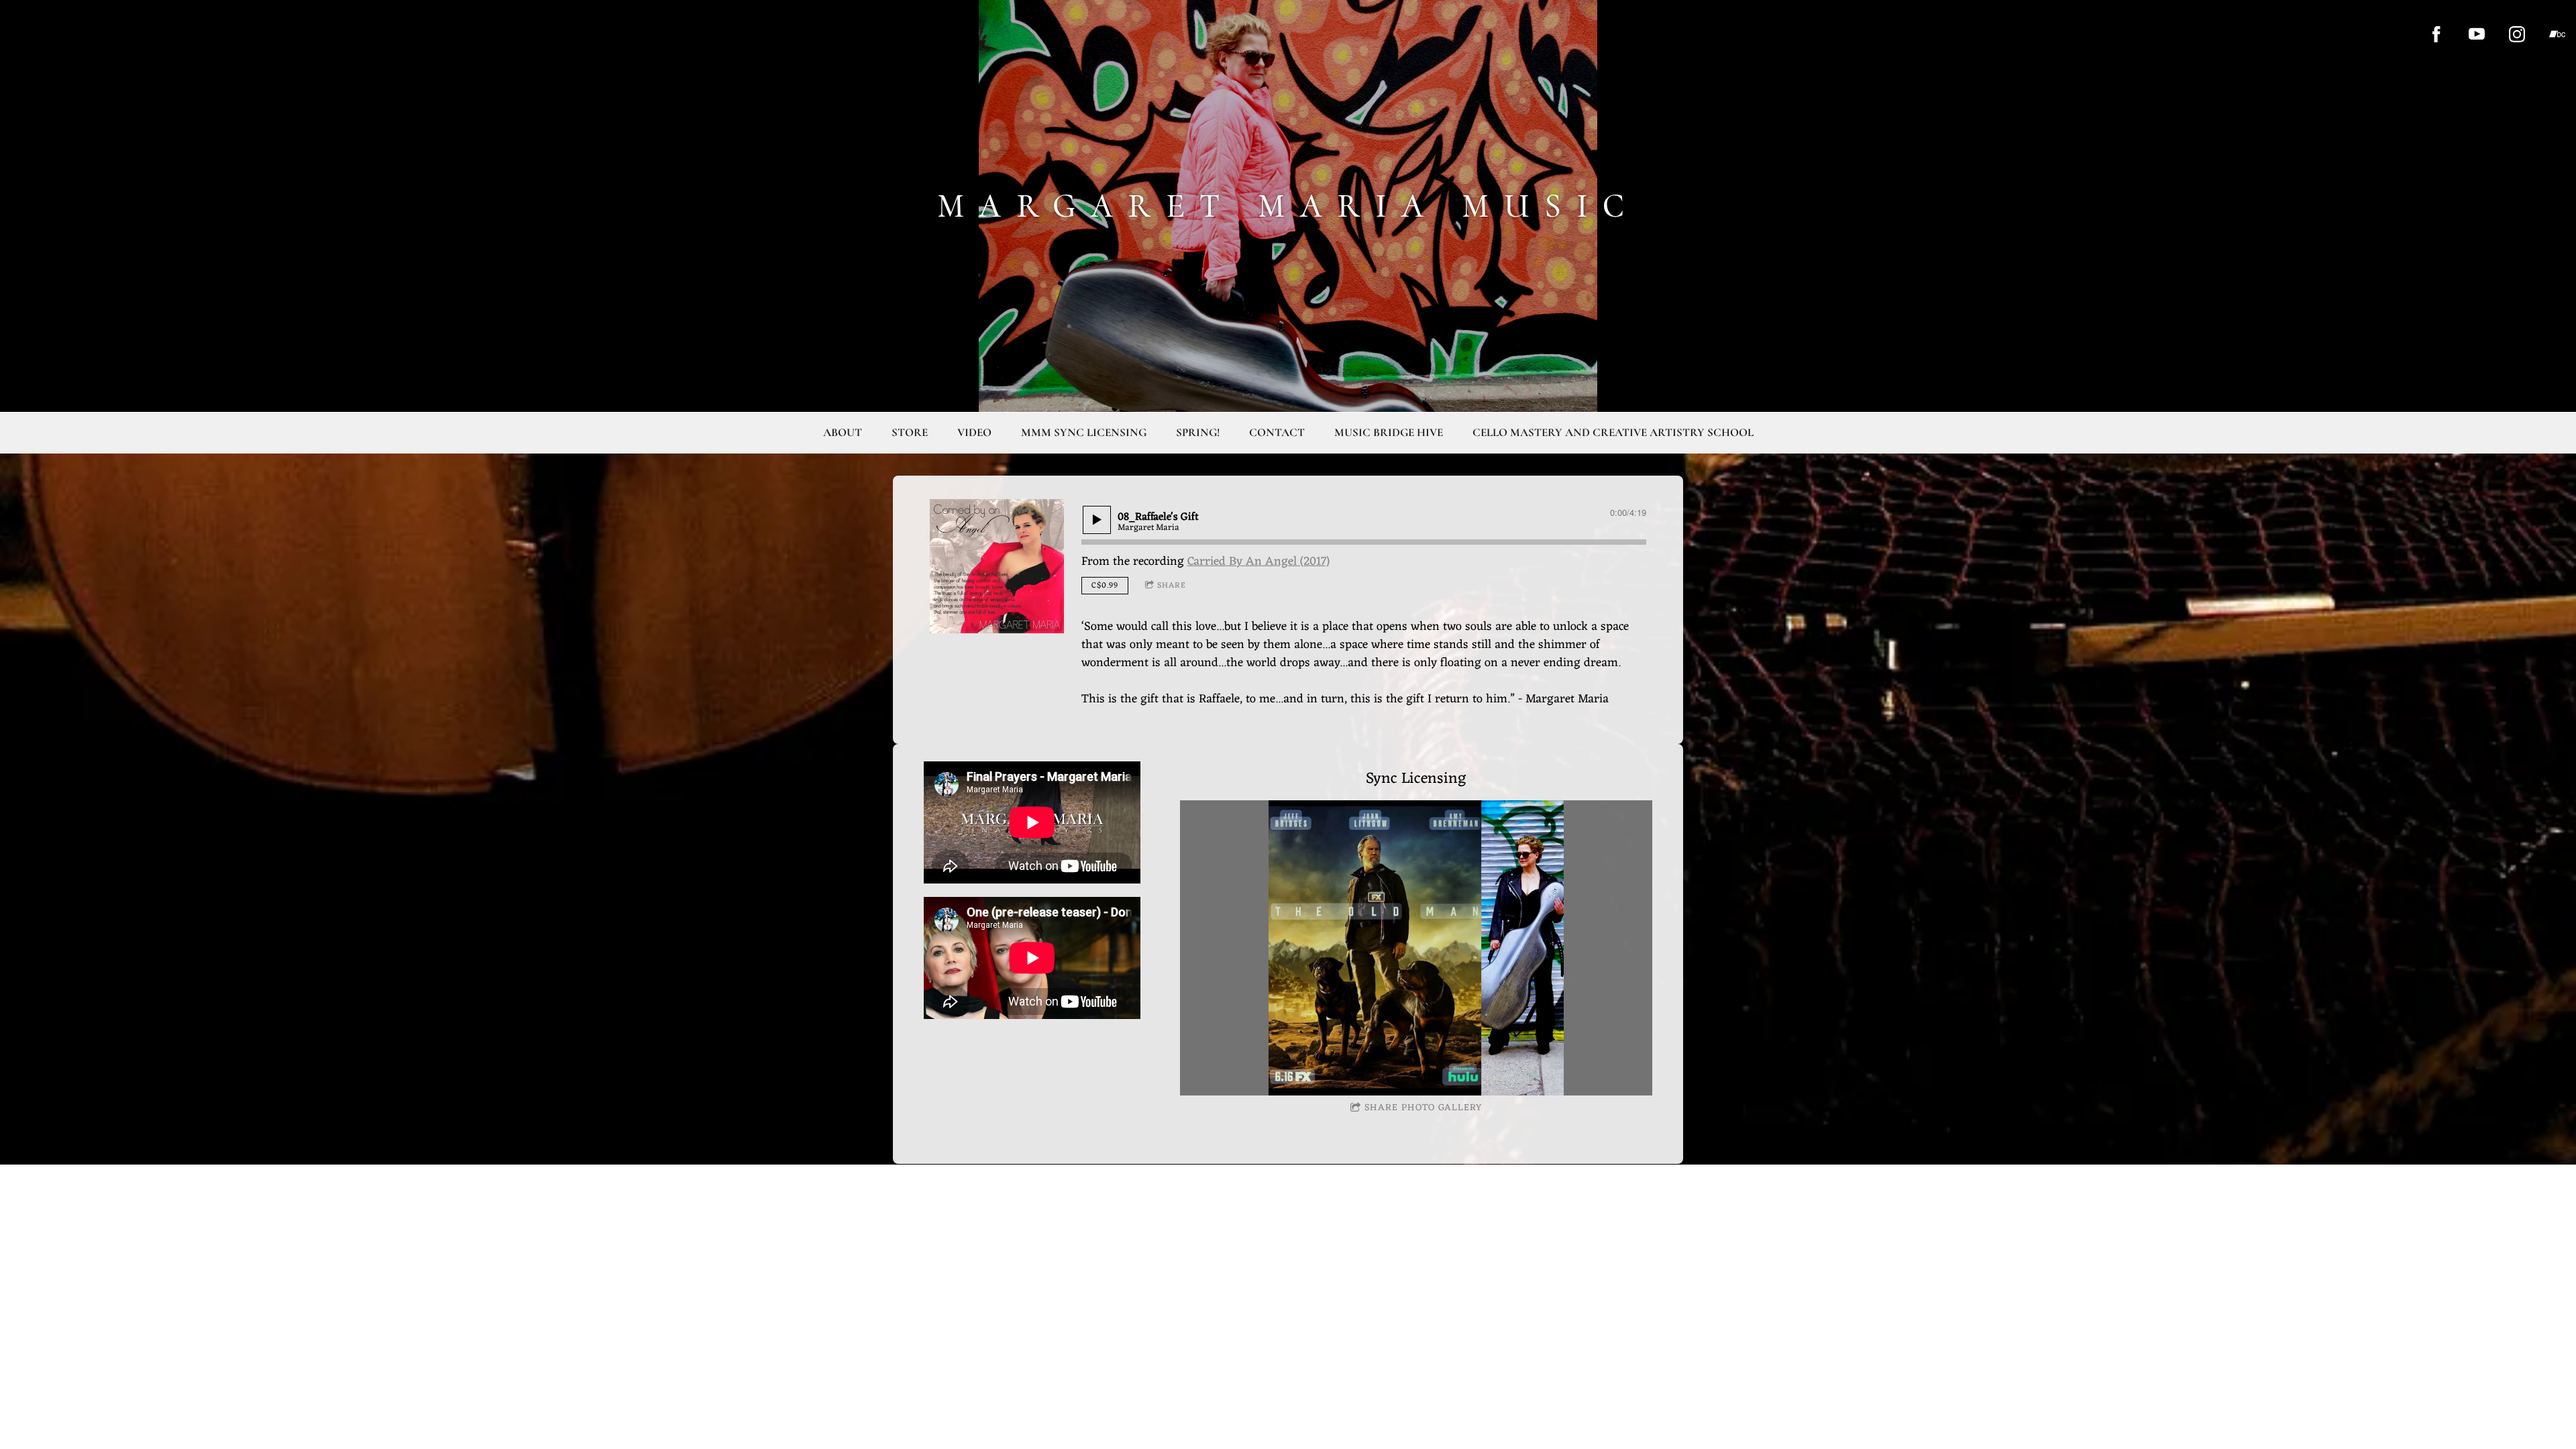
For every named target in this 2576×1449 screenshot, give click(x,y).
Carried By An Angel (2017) (1258, 561)
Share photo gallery (1423, 1108)
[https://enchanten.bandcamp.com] (2557, 34)
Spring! (1198, 432)
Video (974, 432)
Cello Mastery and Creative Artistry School (1613, 432)
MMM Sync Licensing (1084, 432)
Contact (1277, 432)
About (843, 432)
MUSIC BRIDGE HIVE (1389, 432)
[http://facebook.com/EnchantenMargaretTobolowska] (2436, 34)
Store (910, 432)
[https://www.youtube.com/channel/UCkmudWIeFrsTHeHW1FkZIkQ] (2477, 34)
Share (1172, 586)
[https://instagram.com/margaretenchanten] (2517, 34)
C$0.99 (1105, 586)
